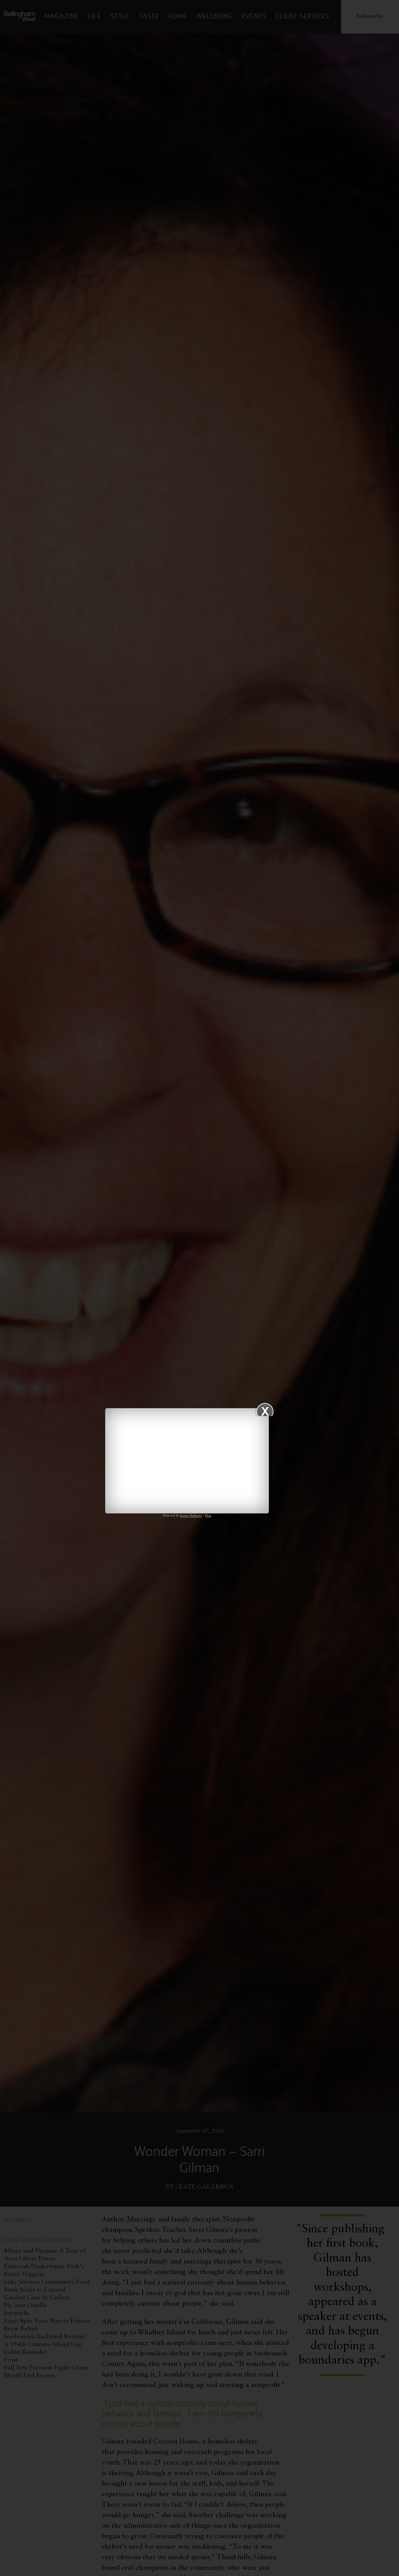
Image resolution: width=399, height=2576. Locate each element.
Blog (208, 1516)
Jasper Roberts (191, 1516)
